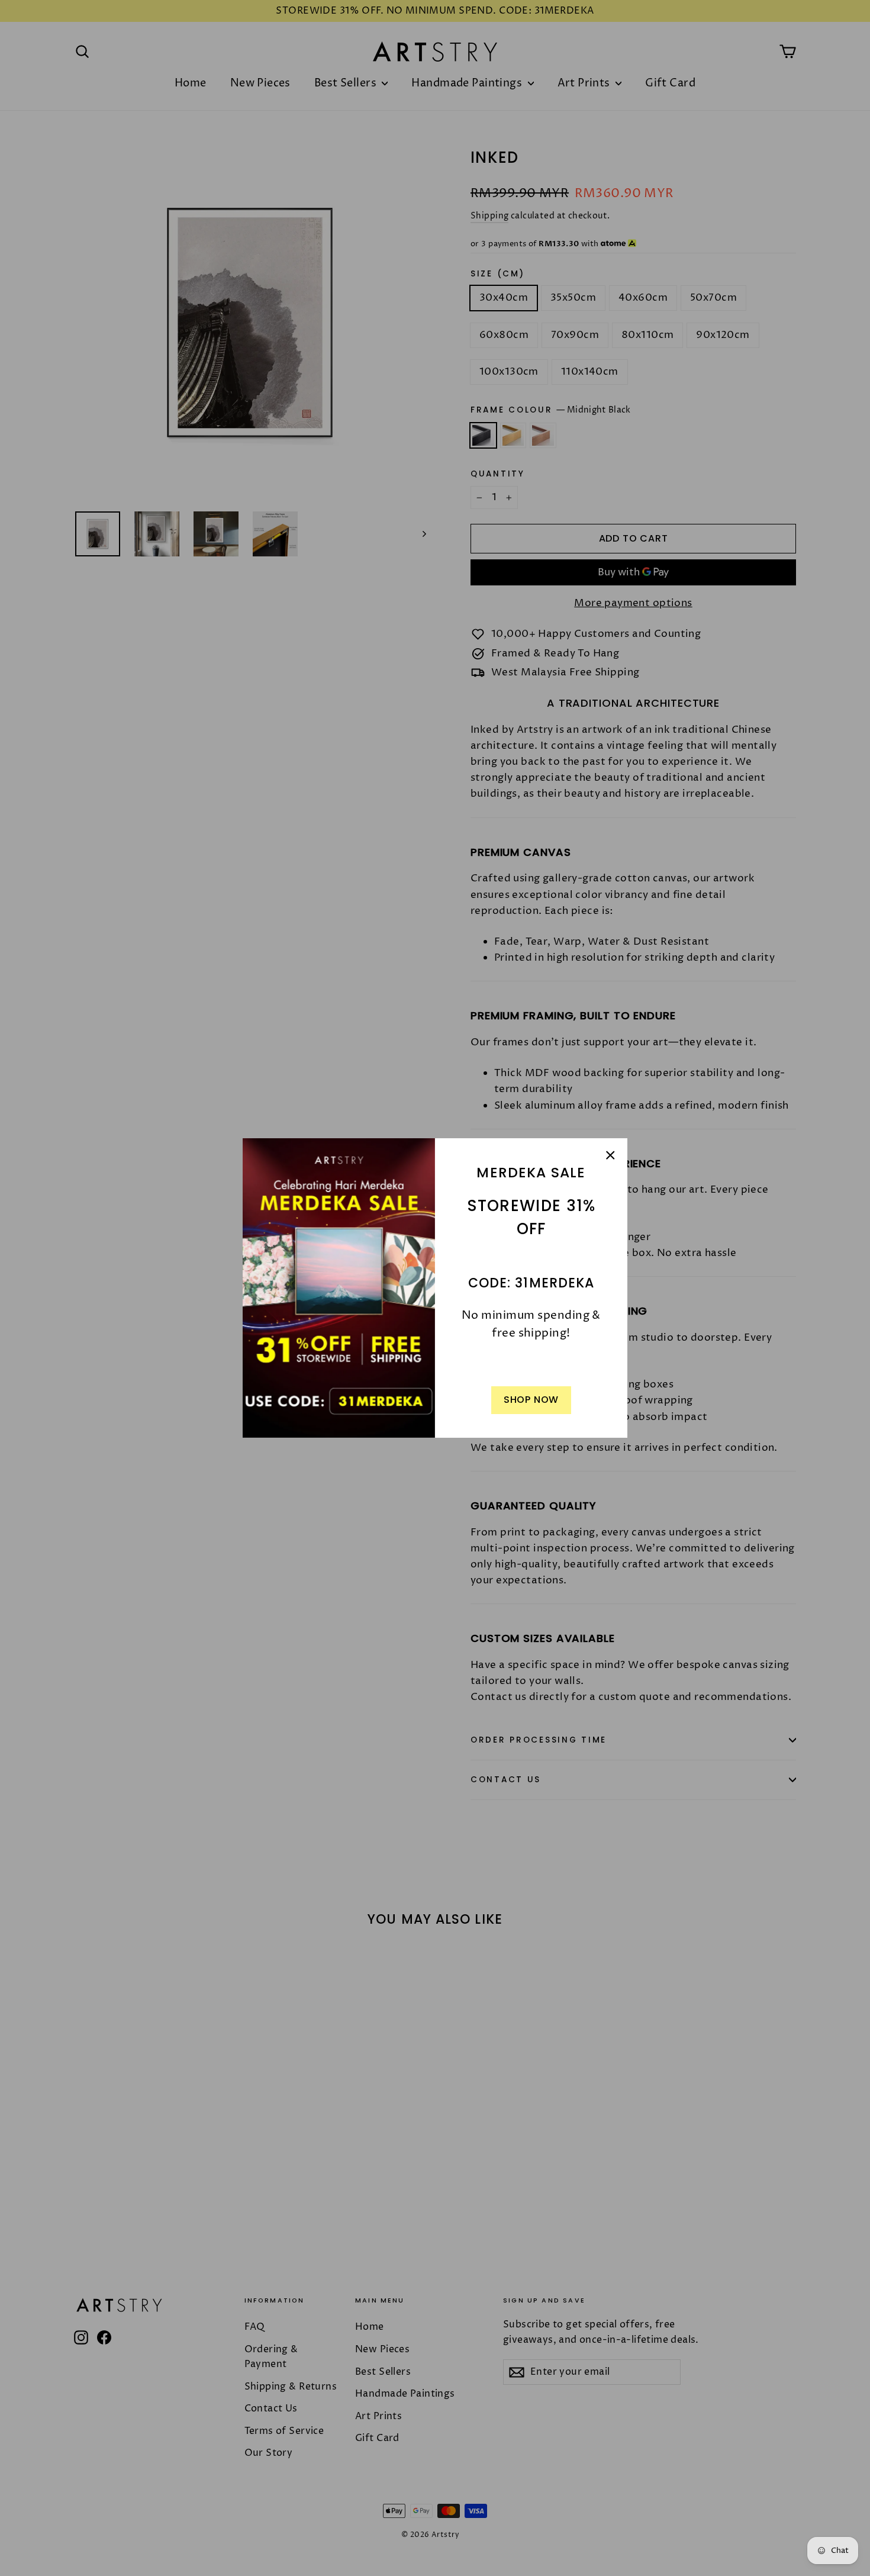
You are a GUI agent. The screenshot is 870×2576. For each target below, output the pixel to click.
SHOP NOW (531, 1400)
